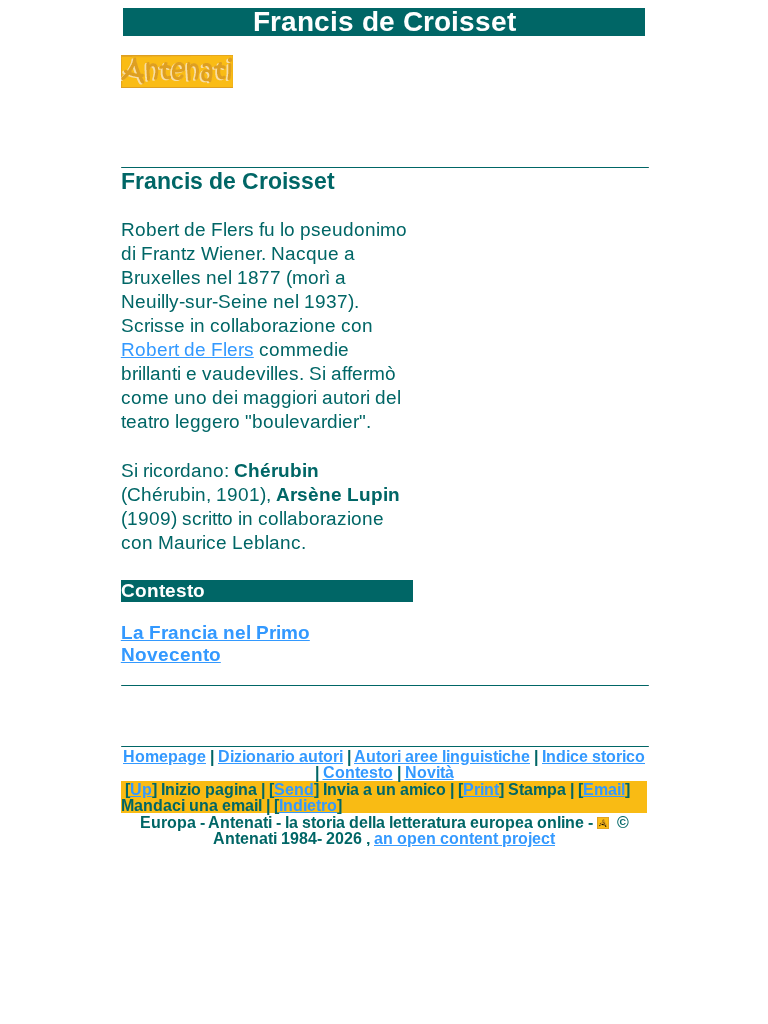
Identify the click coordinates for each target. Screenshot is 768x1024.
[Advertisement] (355, 118)
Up (141, 789)
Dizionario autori (280, 756)
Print (481, 789)
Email (604, 789)
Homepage (164, 756)
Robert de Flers (187, 349)
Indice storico (593, 756)
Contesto (358, 772)
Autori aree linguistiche (442, 756)
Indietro (308, 805)
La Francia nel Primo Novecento (215, 643)
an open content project (464, 838)
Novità (429, 772)
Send (294, 789)
